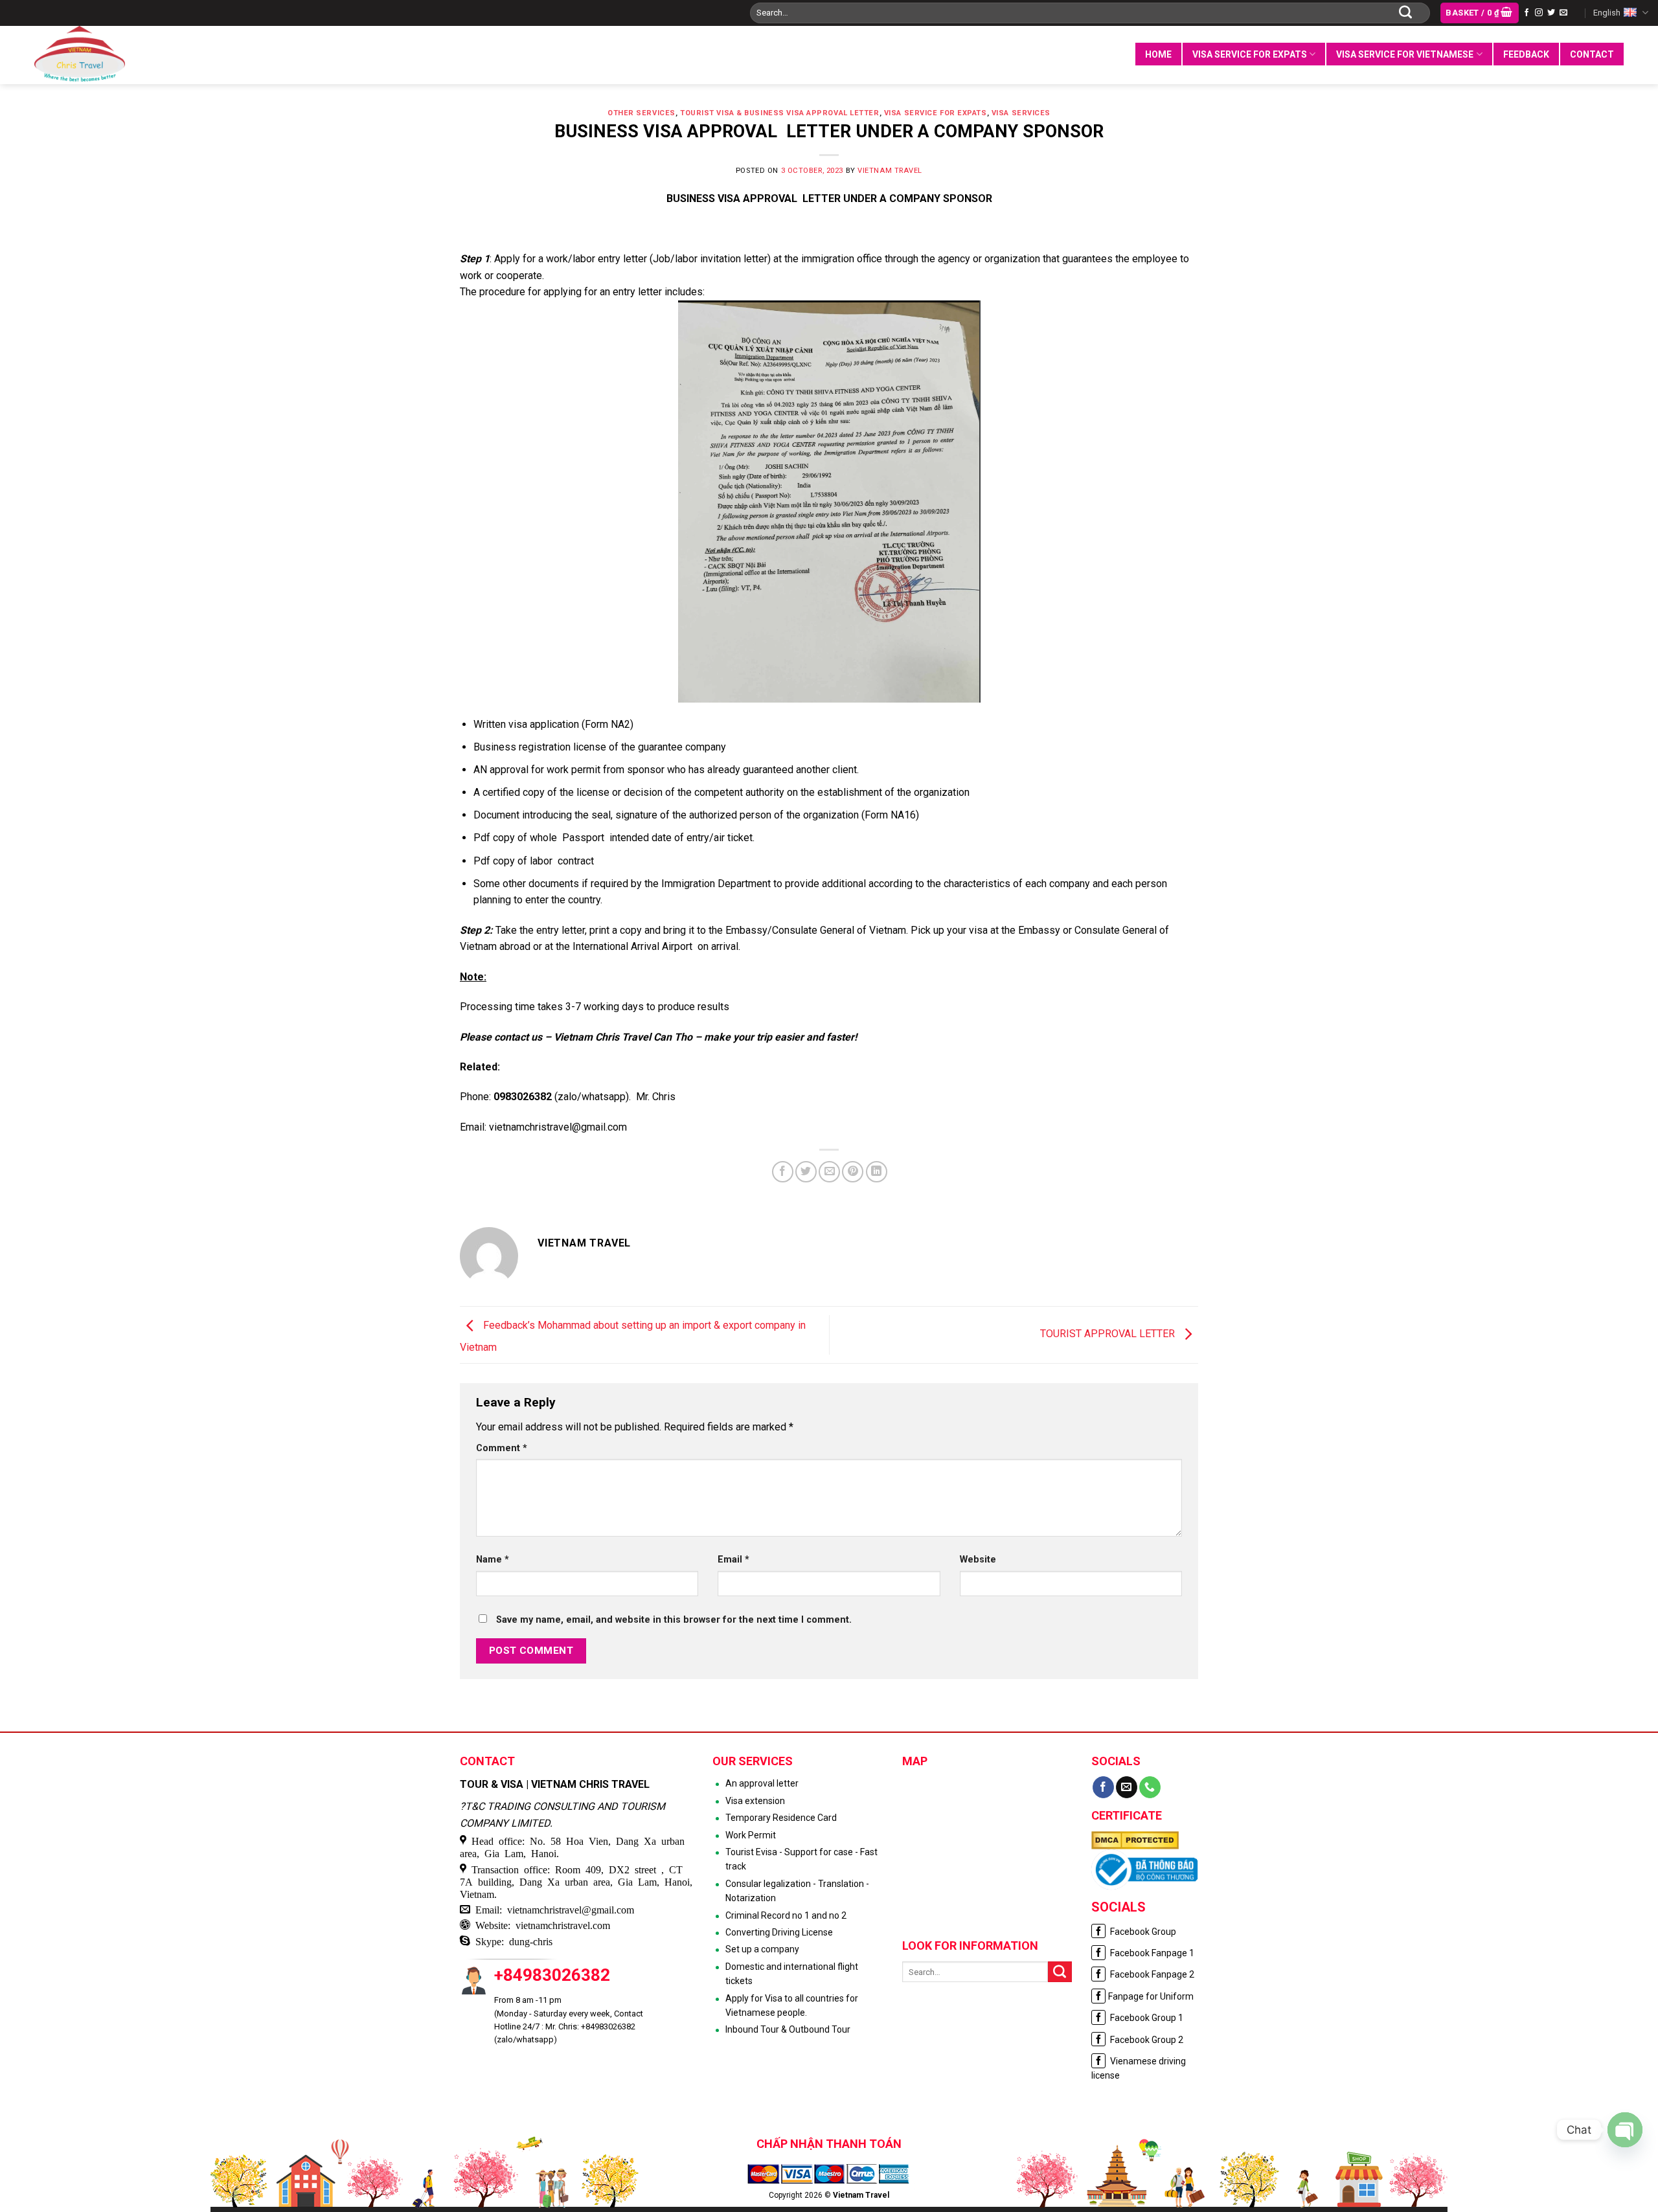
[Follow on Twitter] (1551, 13)
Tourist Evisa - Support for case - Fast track (801, 1859)
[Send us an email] (1563, 13)
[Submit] (1405, 13)
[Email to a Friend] (829, 1172)
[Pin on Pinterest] (853, 1172)
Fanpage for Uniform (1151, 1996)
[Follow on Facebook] (1527, 13)
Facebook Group (1142, 1932)
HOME (1158, 54)
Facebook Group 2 (1146, 2040)
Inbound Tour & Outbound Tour (788, 2029)
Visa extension (755, 1801)
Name (493, 1560)
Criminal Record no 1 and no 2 (786, 1915)
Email (733, 1560)
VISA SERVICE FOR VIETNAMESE (1405, 54)
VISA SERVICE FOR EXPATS (1250, 54)
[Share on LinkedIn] (877, 1172)
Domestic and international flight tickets (792, 1974)
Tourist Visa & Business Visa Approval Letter (780, 113)
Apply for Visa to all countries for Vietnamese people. (792, 2005)
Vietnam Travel (890, 171)
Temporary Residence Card (781, 1818)
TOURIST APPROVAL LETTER (1109, 1334)
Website (978, 1560)
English (1607, 13)
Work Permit (751, 1835)
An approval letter (762, 1783)
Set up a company (762, 1949)
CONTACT (1592, 54)
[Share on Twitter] (806, 1172)
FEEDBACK (1526, 54)
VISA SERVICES (1021, 113)
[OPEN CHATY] (1625, 2130)
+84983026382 (552, 1975)
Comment (502, 1448)
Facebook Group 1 (1146, 2018)
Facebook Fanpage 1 (1151, 1953)
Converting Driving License (779, 1932)
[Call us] (1150, 1787)
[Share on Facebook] (783, 1172)
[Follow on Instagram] (1539, 13)
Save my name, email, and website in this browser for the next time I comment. (674, 1620)
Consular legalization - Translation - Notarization (797, 1891)
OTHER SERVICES (642, 113)
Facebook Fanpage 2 (1151, 1974)
